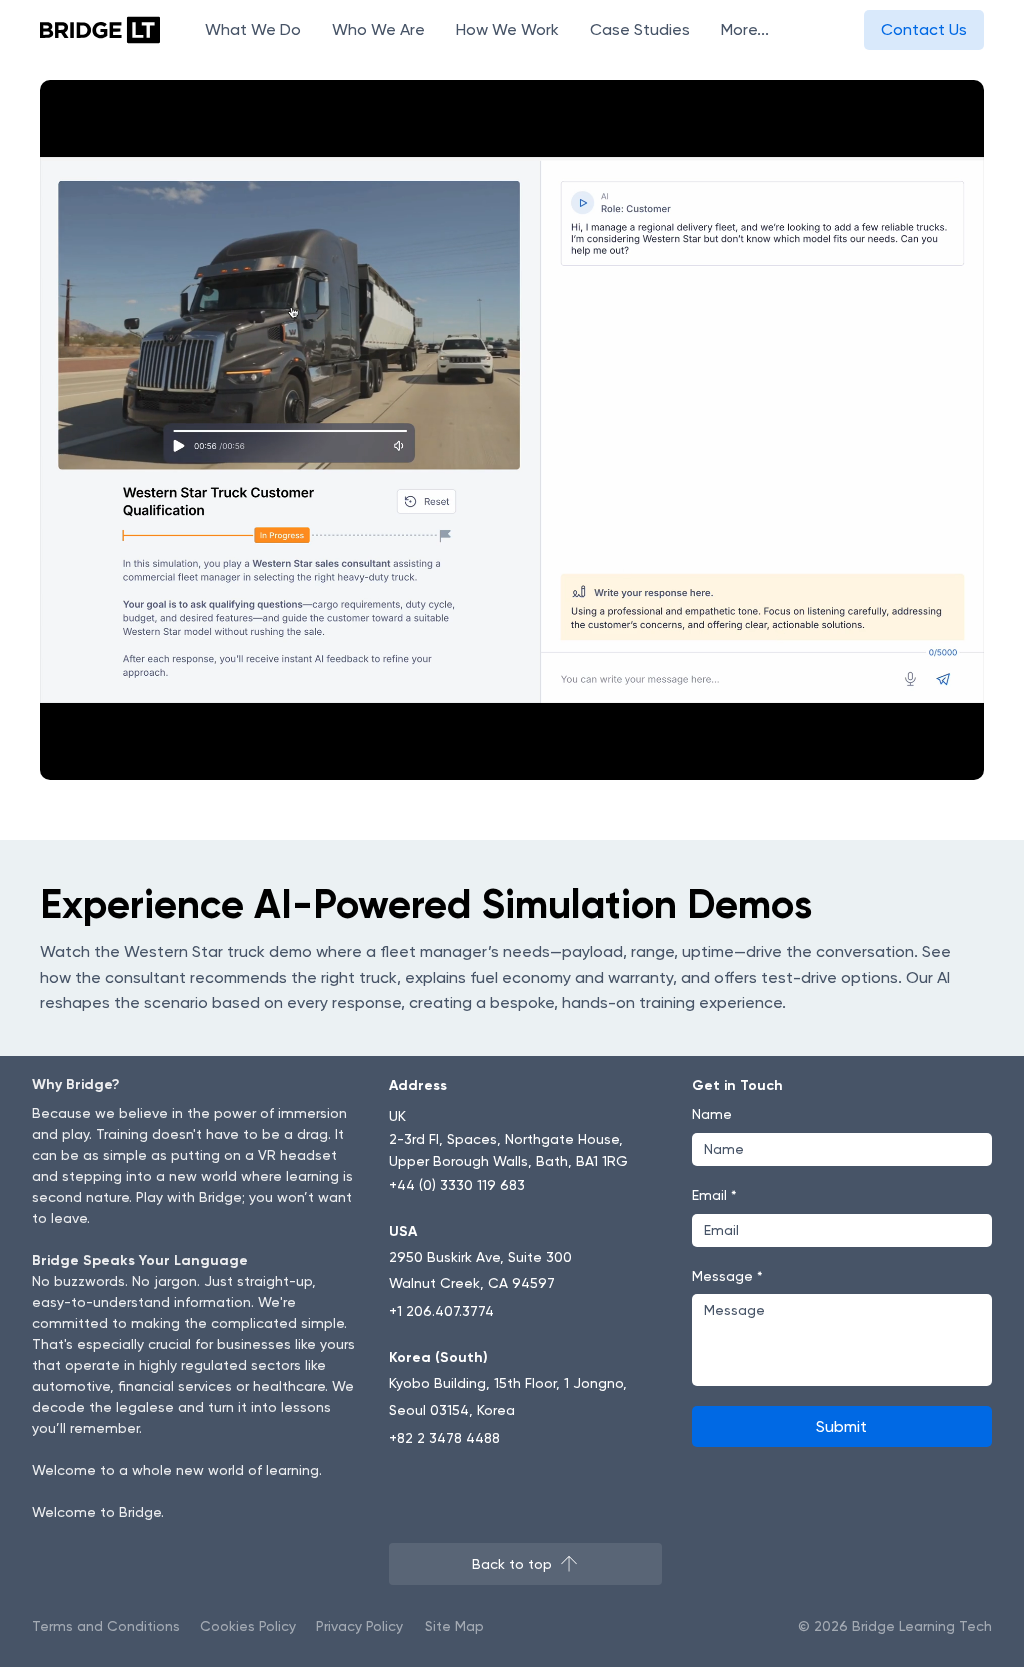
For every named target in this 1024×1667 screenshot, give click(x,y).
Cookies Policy (248, 1626)
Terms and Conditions (106, 1626)
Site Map (454, 1626)
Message (727, 1276)
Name (712, 1114)
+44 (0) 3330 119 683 (457, 1185)
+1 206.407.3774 (441, 1311)
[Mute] (100, 753)
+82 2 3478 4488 (444, 1438)
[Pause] (66, 753)
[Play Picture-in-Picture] (923, 753)
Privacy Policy (359, 1626)
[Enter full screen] (957, 753)
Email (714, 1195)
